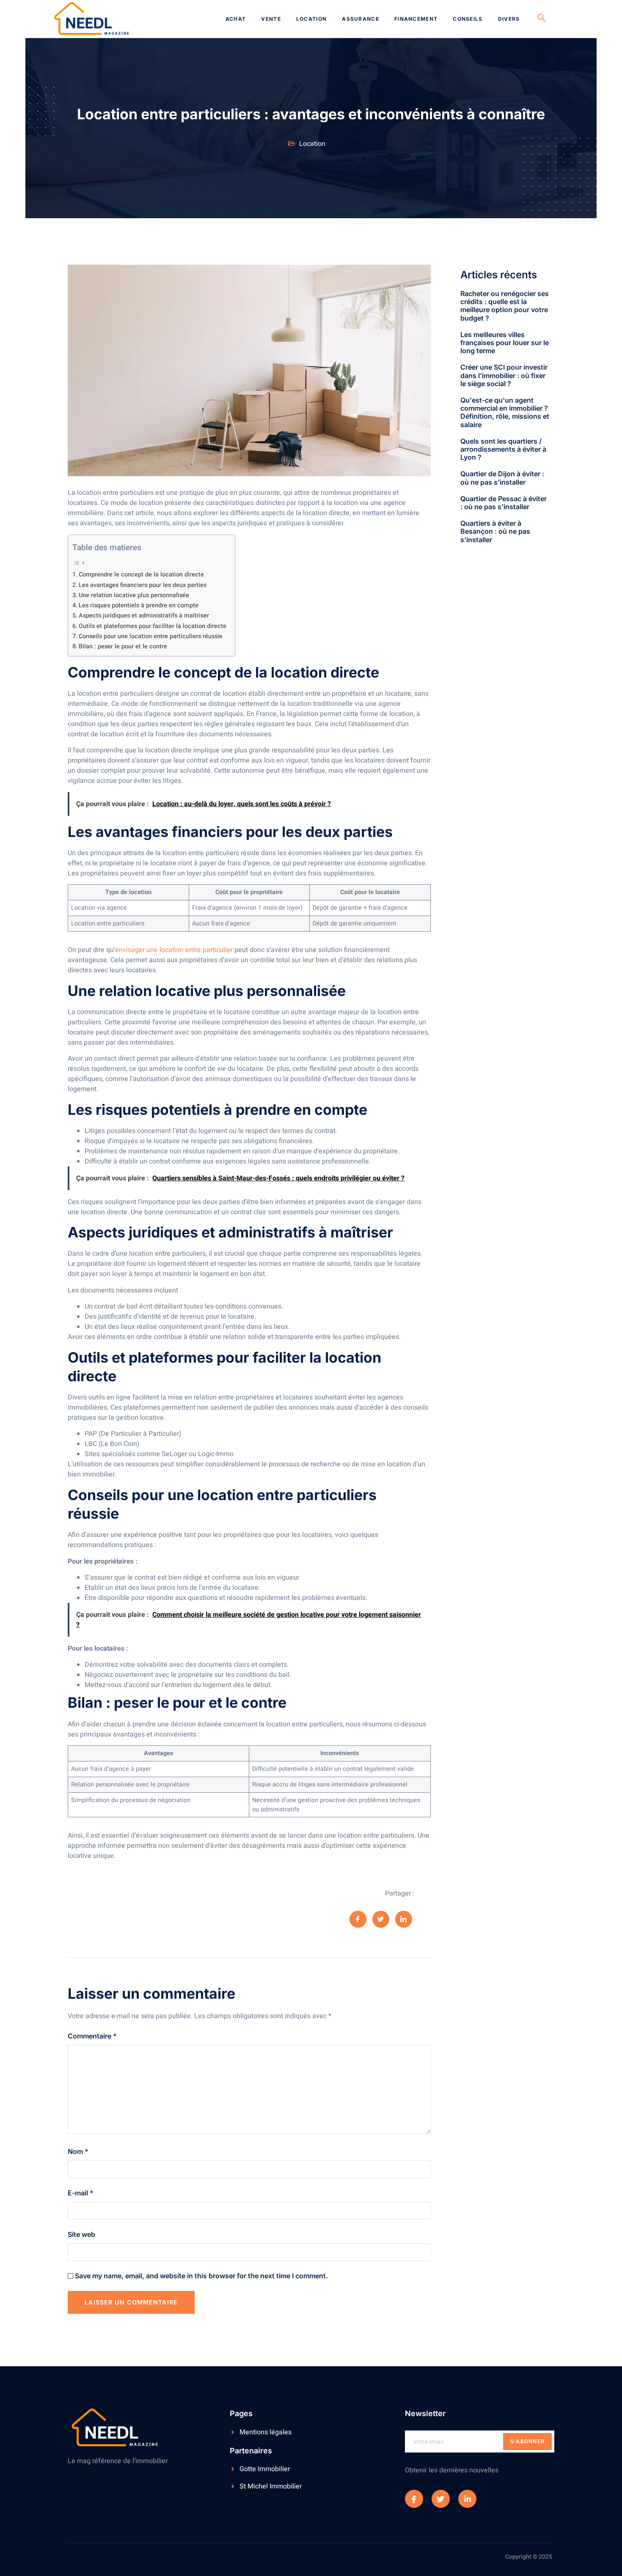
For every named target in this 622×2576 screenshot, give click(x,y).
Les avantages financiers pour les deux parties (143, 585)
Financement (416, 19)
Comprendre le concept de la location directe (141, 575)
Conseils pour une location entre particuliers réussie (151, 636)
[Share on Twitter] (381, 1919)
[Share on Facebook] (358, 1919)
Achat (236, 19)
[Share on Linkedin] (404, 1919)
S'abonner (528, 2441)
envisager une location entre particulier (174, 950)
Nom (78, 2151)
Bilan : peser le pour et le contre (123, 646)
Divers (509, 19)
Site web (81, 2234)
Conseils (468, 19)
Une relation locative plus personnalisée (134, 595)
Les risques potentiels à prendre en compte (139, 605)
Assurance (361, 19)
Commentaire (92, 2036)
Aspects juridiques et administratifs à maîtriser (144, 616)
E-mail (81, 2193)
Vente (271, 19)
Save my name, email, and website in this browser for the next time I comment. (201, 2276)
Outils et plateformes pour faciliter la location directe (153, 626)
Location (311, 19)
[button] (542, 19)
